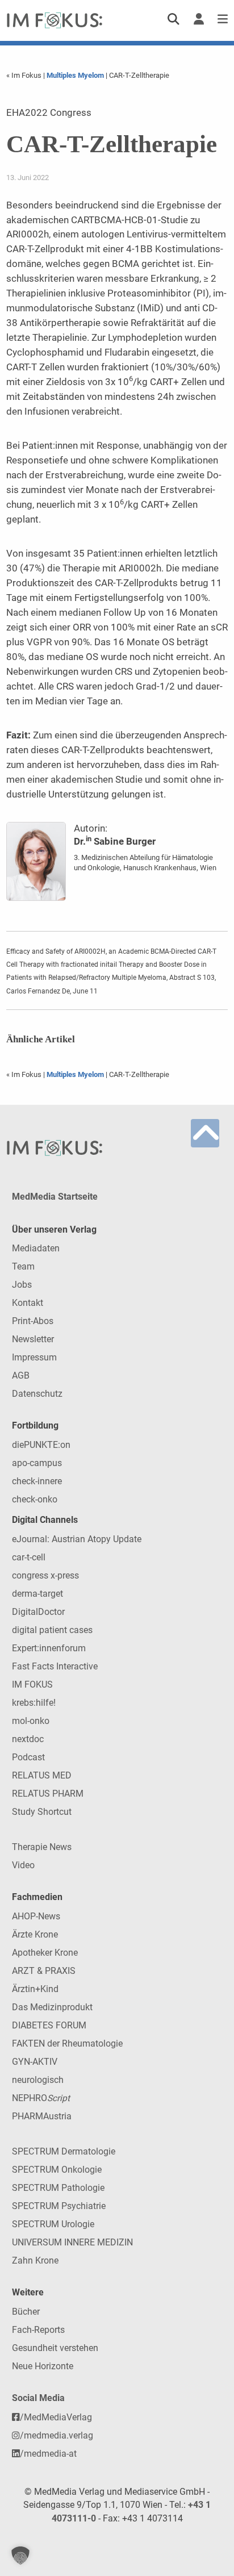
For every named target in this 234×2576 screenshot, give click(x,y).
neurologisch (38, 2080)
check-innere (37, 1481)
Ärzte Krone (35, 1934)
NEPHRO (41, 2098)
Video (23, 1865)
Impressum (34, 1357)
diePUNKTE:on (41, 1445)
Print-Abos (33, 1321)
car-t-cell (29, 1557)
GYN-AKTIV (35, 2062)
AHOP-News (36, 1916)
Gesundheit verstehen (55, 2348)
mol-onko (31, 1721)
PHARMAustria (42, 2116)
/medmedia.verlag (57, 2435)
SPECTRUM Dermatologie (64, 2151)
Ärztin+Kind (35, 1989)
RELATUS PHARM (48, 1794)
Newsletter (33, 1339)
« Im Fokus (25, 75)
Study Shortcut (42, 1812)
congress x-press (45, 1575)
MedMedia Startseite (55, 1197)
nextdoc (28, 1739)
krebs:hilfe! (34, 1703)
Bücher (26, 2312)
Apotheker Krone (45, 1953)
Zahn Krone (35, 2260)
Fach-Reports (38, 2330)
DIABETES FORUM (49, 2025)
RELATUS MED (42, 1775)
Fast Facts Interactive (55, 1666)
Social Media (38, 2398)
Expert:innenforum (49, 1648)
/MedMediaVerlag (56, 2417)
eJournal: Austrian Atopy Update (77, 1539)
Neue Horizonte (43, 2366)
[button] (20, 2556)
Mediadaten (36, 1248)
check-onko (35, 1499)
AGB (21, 1375)
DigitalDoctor (38, 1612)
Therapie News (42, 1847)
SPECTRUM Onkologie (57, 2170)
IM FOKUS (32, 1684)
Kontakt (28, 1303)
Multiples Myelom (75, 75)
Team (23, 1266)
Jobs (22, 1285)
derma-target (37, 1594)
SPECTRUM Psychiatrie (59, 2206)
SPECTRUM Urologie (53, 2224)
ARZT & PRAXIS (44, 1971)
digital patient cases (52, 1630)
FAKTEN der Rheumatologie (67, 2043)
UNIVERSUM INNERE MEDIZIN (72, 2242)
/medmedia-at (48, 2454)
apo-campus (37, 1463)
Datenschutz (37, 1394)
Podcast (28, 1757)
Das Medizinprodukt (52, 2007)
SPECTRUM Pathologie (58, 2188)
